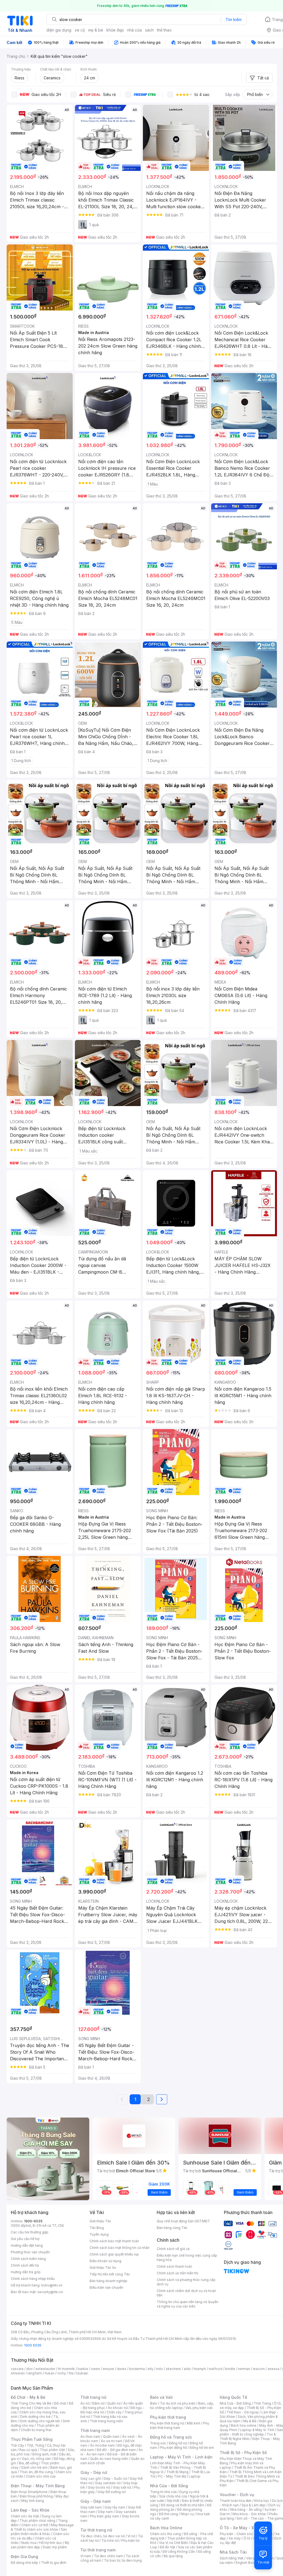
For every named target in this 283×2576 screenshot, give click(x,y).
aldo (187, 2369)
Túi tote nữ (110, 2540)
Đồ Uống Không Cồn (179, 2552)
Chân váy (114, 2412)
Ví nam (86, 2556)
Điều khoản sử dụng (105, 2261)
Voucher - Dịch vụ (237, 2495)
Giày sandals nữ (108, 2483)
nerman (244, 2369)
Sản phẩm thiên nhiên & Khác (39, 2532)
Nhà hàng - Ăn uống (246, 2509)
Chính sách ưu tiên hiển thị (177, 2273)
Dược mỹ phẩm (55, 2547)
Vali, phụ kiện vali (199, 2408)
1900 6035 (33, 2345)
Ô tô (247, 2538)
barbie (83, 2369)
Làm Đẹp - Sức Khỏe (30, 2510)
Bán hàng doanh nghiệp (108, 2281)
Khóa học (262, 2501)
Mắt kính (194, 2423)
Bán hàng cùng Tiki (172, 2228)
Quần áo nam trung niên (109, 2459)
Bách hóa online (244, 2425)
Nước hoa (29, 2543)
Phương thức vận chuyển (30, 2252)
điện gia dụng (59, 30)
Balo (154, 2403)
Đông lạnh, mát (44, 2454)
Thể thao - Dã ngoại (243, 2412)
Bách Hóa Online (166, 2528)
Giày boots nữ (99, 2487)
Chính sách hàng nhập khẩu (33, 2279)
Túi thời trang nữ (96, 2530)
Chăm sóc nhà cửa (41, 2476)
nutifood (216, 2369)
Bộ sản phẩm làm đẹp (40, 2545)
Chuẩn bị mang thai (36, 2430)
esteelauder (45, 2369)
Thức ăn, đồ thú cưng (36, 2472)
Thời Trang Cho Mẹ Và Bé (31, 2403)
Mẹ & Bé (250, 2421)
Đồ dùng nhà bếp (24, 2563)
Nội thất (173, 2501)
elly (150, 2369)
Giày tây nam (115, 2507)
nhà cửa (134, 30)
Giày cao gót (91, 2479)
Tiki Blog (97, 2228)
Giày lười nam (91, 2507)
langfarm (35, 2373)
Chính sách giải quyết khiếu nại (114, 2254)
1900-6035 (33, 2221)
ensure (108, 2369)
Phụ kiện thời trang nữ (167, 2423)
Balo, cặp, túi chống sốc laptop (182, 2406)
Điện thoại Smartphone (29, 2492)
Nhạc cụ (187, 2514)
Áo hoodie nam (102, 2445)
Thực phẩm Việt (52, 2450)
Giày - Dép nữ (94, 2472)
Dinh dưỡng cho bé (35, 2417)
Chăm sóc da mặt (25, 2516)
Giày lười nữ (122, 2487)
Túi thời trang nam (98, 2550)
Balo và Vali (161, 2397)
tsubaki (82, 2373)
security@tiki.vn (50, 2292)
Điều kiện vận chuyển (106, 2287)
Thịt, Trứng (36, 2445)
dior (29, 2369)
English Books (247, 2563)
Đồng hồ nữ (178, 2443)
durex (122, 2369)
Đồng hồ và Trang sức (171, 2437)
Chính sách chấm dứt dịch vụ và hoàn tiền (186, 2293)
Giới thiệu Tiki (100, 2221)
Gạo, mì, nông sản (36, 2459)
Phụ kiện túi (130, 2540)
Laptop (195, 2476)
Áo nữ (85, 2403)
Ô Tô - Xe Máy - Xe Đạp (242, 2528)
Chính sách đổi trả (25, 2265)
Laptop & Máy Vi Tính (257, 2430)
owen (95, 2369)
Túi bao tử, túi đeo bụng (123, 2560)
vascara (17, 2369)
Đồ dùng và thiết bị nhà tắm (183, 2505)
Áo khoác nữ (118, 2408)
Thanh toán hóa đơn (236, 2501)
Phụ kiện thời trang (168, 2417)
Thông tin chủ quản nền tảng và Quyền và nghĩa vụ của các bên (188, 2304)
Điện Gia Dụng (24, 2557)
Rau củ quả (28, 2450)
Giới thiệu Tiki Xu (103, 2268)
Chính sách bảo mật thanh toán (114, 2241)
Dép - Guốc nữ (115, 2479)
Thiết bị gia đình (54, 2563)
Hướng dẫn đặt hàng (27, 2245)
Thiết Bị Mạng (177, 2472)
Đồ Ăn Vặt (167, 2547)
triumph (200, 2369)
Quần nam (111, 2436)
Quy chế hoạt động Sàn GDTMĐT (183, 2221)
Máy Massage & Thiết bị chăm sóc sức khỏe (42, 2527)
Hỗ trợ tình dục (51, 2543)
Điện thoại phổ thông (36, 2496)
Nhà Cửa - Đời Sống (169, 2486)
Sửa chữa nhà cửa (173, 2496)
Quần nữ (114, 2403)
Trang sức (158, 2443)
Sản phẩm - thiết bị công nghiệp (251, 2432)
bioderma (137, 2369)
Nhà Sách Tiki (233, 2552)
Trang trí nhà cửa (163, 2492)
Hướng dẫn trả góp (26, 2272)
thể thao (164, 30)
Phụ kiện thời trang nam (180, 2425)
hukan (50, 2373)
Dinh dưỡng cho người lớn (40, 2421)
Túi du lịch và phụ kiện (178, 2403)
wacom (259, 2369)
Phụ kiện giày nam (105, 2516)
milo (160, 2369)
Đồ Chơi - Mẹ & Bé (28, 2397)
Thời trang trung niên (106, 2421)
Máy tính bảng (33, 2501)
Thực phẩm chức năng (37, 2521)
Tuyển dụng (99, 2234)
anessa (273, 2369)
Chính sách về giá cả (173, 2249)
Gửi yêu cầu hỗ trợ (25, 2239)
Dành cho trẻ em (34, 2467)
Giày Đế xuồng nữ (112, 2492)
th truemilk (66, 2369)
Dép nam (105, 2512)
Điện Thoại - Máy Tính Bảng (38, 2486)
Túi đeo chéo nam (108, 2556)
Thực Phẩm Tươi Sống (32, 2439)
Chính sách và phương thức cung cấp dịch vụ (186, 2282)
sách (149, 30)
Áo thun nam (90, 2436)
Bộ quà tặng (173, 2556)
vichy (61, 2373)
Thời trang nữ (93, 2397)
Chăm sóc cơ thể (35, 2525)
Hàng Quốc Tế (233, 2397)
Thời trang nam (95, 2430)
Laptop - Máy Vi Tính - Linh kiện (181, 2457)
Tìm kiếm (234, 19)
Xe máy (235, 2538)
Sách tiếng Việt (232, 2558)
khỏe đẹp (115, 30)
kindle (230, 2369)
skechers (173, 2369)
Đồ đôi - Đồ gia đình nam (116, 2450)
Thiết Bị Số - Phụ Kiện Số (243, 2453)
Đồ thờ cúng (168, 2514)
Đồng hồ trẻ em (202, 2448)
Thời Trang (262, 2403)
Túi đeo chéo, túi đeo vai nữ (103, 2536)
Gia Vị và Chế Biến (174, 2543)
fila (71, 2373)
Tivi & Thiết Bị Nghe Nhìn (248, 2436)
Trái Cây (17, 2445)
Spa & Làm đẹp (254, 2505)
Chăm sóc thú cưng (166, 2534)
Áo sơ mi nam (112, 2441)
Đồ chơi (60, 2403)
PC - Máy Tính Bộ (172, 2476)
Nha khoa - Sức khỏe (249, 2514)
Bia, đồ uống (28, 2463)
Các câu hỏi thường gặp (30, 2232)
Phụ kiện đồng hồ (173, 2448)
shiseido (18, 2373)
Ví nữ (131, 2536)
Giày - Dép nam (95, 2501)
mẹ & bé (96, 30)
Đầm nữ (98, 2403)
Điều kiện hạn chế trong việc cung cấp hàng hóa (187, 2258)
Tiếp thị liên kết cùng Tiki (110, 2274)
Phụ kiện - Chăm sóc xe (239, 2534)
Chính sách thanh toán (174, 2266)
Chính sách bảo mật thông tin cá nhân (120, 2248)
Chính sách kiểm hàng (28, 2259)
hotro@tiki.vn (52, 2285)
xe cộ (80, 30)
